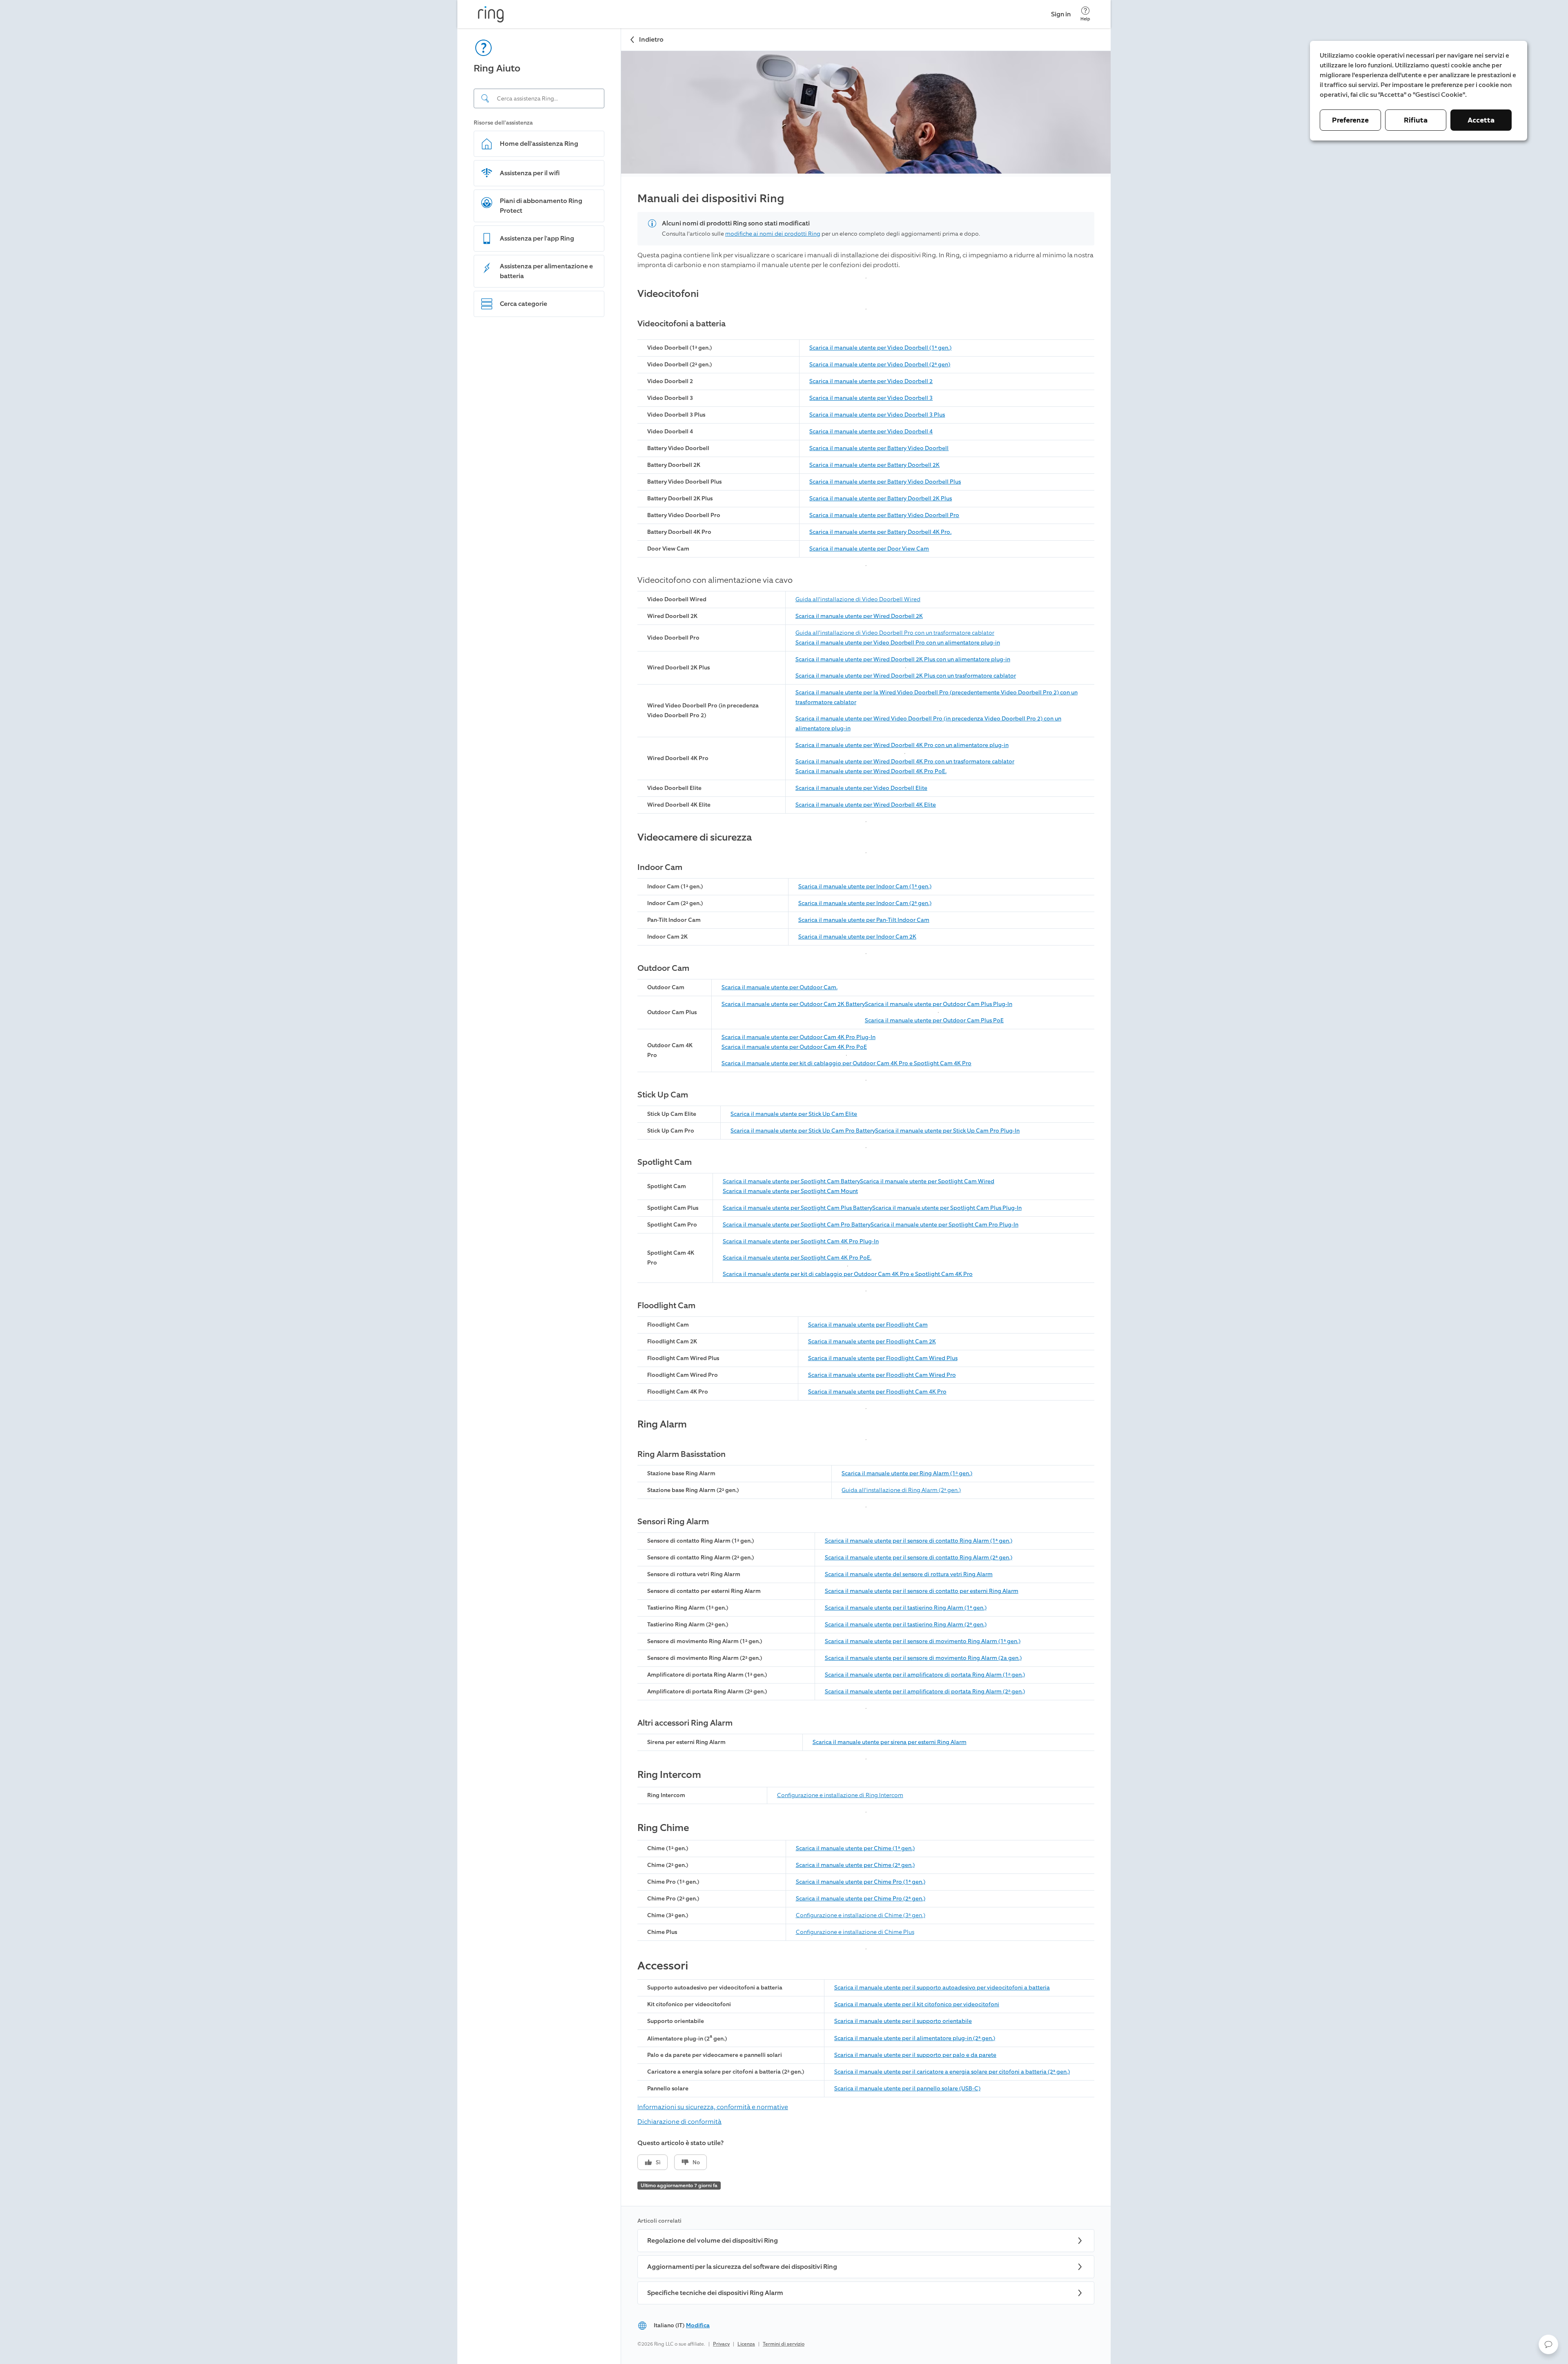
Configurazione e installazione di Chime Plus (855, 1932)
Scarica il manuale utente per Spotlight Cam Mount (790, 1191)
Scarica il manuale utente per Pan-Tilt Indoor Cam (864, 920)
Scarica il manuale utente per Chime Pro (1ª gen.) (861, 1882)
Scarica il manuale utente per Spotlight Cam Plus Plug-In (947, 1208)
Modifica (698, 2325)
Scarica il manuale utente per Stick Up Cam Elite (794, 1114)
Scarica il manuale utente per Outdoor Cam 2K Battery (793, 1004)
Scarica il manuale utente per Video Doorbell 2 (871, 381)
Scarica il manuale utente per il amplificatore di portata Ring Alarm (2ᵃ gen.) (925, 1692)
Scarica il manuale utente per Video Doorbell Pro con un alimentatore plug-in (898, 643)
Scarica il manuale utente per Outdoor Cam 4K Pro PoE (794, 1047)
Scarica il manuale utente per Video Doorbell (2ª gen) (880, 365)
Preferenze (1350, 120)
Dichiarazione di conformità (679, 2122)
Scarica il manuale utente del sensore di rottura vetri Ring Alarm (909, 1574)
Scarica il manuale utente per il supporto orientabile (903, 2021)
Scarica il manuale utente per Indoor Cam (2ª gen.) (865, 903)
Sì (658, 2162)
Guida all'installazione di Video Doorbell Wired (858, 599)
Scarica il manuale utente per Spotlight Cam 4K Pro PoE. (797, 1258)
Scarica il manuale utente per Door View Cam (869, 549)
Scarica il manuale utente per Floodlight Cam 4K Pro (877, 1392)
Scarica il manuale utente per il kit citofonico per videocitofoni (917, 2004)
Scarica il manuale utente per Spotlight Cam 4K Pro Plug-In (801, 1241)
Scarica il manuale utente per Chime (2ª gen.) (855, 1865)
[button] (1548, 2344)
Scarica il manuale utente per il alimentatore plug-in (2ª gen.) (915, 2038)
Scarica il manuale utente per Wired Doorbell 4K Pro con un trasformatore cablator (905, 762)
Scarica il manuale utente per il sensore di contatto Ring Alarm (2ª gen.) (919, 1558)
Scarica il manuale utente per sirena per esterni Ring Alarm (890, 1742)
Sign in (1061, 14)
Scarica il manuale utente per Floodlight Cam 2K (872, 1341)
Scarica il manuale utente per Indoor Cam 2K (857, 937)
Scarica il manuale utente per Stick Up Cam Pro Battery (803, 1131)
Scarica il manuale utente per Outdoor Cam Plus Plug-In (939, 1004)
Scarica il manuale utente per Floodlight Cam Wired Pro (882, 1375)
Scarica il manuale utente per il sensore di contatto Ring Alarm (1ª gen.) (919, 1541)
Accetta (1481, 120)
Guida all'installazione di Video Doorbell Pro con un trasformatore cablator (895, 633)
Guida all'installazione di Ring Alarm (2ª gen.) (901, 1490)
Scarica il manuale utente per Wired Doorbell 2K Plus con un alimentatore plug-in (903, 659)
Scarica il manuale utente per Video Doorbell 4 (871, 432)
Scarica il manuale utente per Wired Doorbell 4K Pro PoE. (871, 771)
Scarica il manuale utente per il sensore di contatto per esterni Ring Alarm (922, 1591)
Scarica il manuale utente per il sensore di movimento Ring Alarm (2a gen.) (923, 1658)
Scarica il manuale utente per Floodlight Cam (868, 1325)
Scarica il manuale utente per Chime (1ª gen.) (855, 1848)
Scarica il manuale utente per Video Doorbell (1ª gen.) (880, 348)
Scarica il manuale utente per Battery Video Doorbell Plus (885, 482)
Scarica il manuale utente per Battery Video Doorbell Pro (884, 515)
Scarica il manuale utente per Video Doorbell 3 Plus (877, 415)
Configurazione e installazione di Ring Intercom (840, 1795)
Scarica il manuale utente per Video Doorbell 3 (871, 398)
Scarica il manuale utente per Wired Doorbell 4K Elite (866, 805)
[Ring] (491, 14)
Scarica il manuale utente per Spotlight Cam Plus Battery (797, 1208)
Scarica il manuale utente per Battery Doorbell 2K (874, 465)
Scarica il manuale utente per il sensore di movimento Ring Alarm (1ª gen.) (923, 1641)
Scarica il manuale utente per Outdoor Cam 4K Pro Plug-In (798, 1037)
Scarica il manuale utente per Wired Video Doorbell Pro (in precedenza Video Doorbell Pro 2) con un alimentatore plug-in (928, 724)
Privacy (721, 2344)
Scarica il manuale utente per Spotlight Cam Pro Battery (797, 1225)
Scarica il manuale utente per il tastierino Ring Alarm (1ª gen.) (906, 1608)
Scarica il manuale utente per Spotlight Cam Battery (791, 1181)
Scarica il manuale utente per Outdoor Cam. (780, 987)
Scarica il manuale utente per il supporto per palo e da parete (915, 2055)
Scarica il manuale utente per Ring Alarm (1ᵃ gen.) (907, 1473)
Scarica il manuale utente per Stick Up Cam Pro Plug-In (947, 1131)
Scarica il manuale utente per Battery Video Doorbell (879, 448)
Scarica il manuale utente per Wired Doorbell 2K (859, 616)
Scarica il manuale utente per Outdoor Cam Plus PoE (934, 1020)
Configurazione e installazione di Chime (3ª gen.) (861, 1915)
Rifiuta (1416, 120)
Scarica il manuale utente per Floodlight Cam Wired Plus (883, 1358)
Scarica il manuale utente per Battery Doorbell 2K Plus (881, 498)
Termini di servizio (784, 2344)
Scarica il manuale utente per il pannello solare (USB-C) (907, 2089)
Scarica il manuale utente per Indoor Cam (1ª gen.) (865, 886)
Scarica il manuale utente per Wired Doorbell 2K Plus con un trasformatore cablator (906, 676)
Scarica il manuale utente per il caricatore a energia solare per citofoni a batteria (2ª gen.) (952, 2072)
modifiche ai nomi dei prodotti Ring (773, 234)
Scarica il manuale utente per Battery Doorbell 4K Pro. (880, 532)
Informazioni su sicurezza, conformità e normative (713, 2107)
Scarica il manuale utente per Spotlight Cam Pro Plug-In (944, 1225)
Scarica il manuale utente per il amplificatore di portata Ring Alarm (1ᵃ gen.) (925, 1675)
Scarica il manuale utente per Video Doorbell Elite (861, 788)
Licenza (746, 2344)
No (696, 2162)
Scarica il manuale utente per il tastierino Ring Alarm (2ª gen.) (906, 1625)
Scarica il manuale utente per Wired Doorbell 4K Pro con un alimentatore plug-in (902, 745)
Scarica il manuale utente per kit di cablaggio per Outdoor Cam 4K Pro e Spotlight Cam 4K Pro (846, 1063)
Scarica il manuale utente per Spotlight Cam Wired (927, 1181)
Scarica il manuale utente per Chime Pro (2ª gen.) (861, 1899)
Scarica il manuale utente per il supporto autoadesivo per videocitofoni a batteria (942, 1988)
